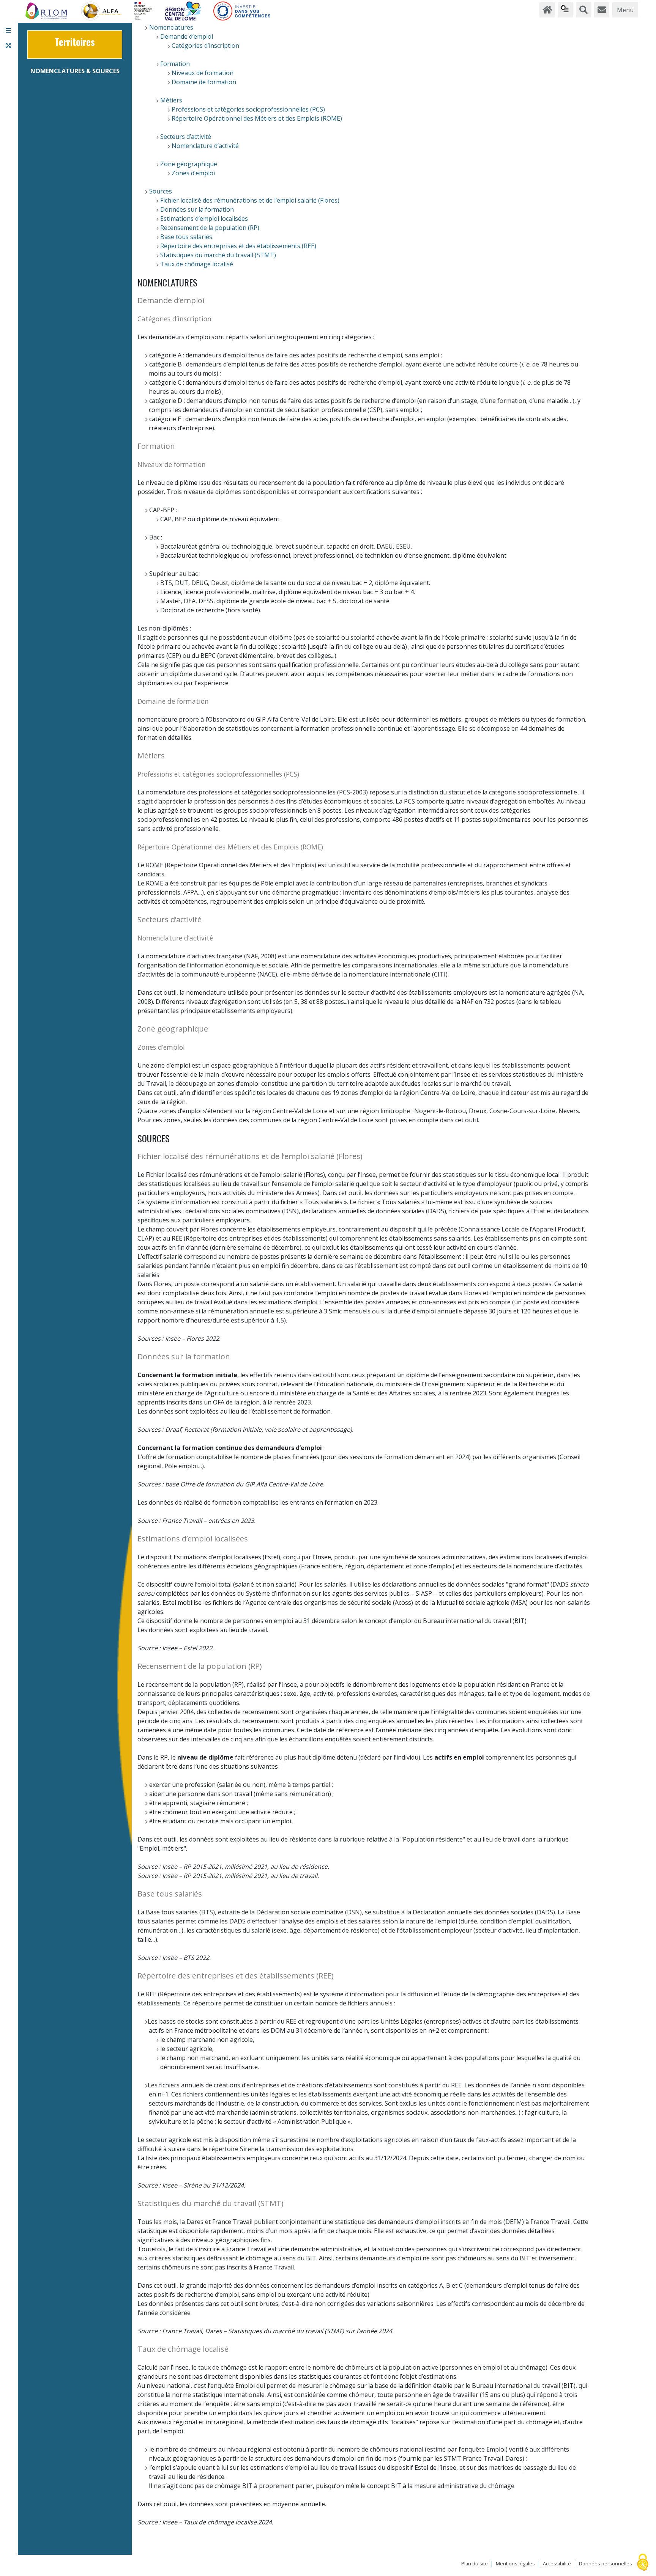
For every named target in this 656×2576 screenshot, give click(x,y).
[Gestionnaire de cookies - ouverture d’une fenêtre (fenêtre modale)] (643, 2563)
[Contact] (602, 10)
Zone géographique (189, 164)
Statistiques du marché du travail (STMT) (218, 255)
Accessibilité (557, 2564)
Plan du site (475, 2564)
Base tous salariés (186, 237)
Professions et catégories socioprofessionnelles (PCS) (248, 109)
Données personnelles (606, 2564)
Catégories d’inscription (205, 46)
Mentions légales (515, 2564)
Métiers (171, 100)
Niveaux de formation (203, 73)
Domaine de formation (204, 82)
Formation (175, 64)
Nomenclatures (171, 27)
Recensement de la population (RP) (210, 228)
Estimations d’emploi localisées (204, 219)
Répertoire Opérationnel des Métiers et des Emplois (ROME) (257, 118)
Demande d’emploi (187, 36)
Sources (161, 191)
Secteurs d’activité (186, 137)
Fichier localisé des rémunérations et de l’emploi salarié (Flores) (250, 200)
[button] (8, 30)
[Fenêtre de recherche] (583, 10)
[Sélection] (565, 10)
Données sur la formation (197, 209)
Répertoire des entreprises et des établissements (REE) (238, 246)
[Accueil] (547, 10)
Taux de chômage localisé (197, 264)
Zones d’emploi (193, 173)
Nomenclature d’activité (205, 146)
